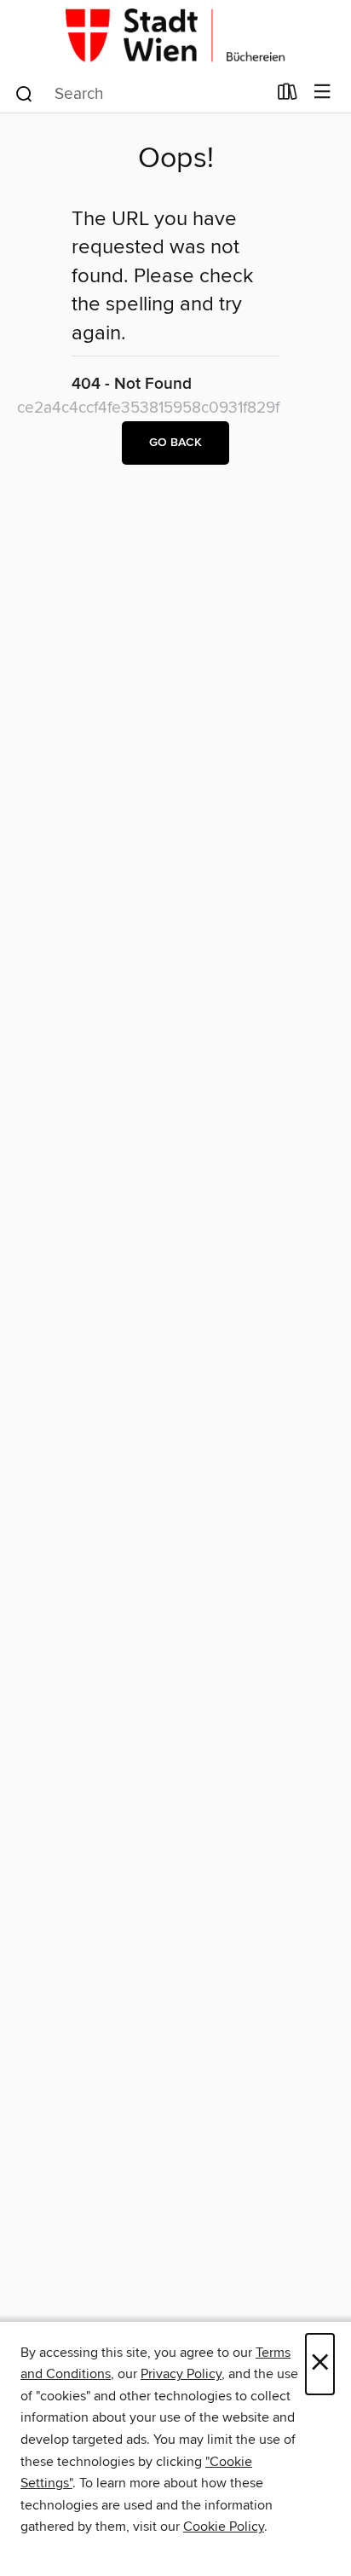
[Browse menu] (322, 93)
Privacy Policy (181, 2374)
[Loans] (288, 96)
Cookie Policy (224, 2527)
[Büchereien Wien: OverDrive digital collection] (175, 36)
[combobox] (140, 94)
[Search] (24, 93)
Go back (175, 443)
